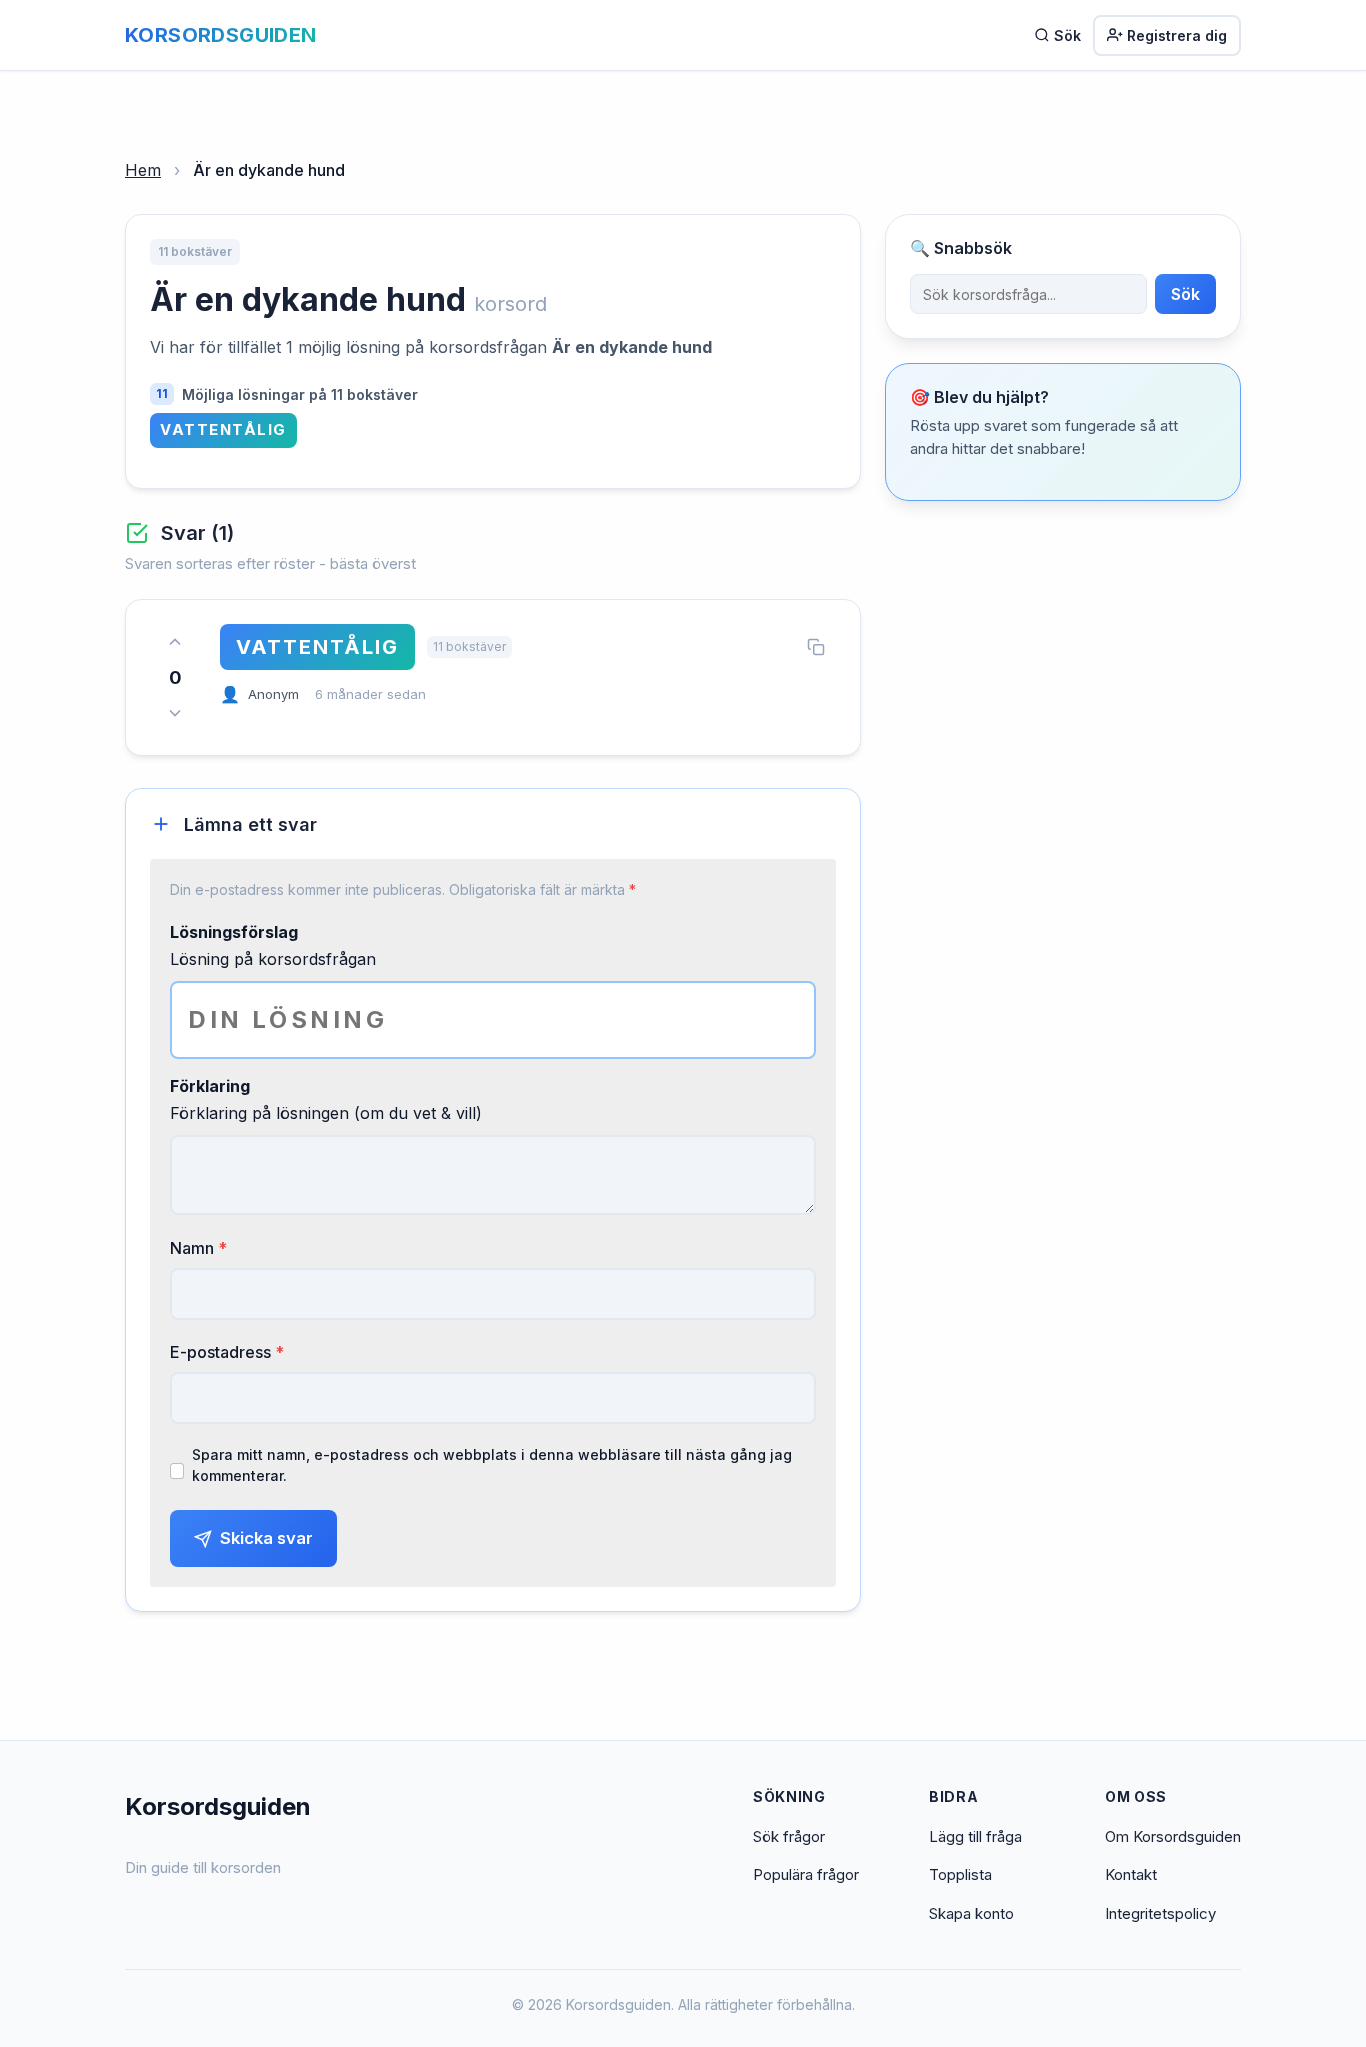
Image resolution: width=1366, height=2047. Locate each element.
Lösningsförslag (234, 932)
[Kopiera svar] (816, 647)
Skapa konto (971, 1913)
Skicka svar (266, 1538)
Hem (143, 170)
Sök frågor (789, 1836)
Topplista (960, 1874)
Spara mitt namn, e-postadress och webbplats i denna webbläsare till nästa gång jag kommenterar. (492, 1465)
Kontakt (1131, 1874)
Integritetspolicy (1160, 1913)
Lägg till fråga (975, 1836)
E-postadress (227, 1352)
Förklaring (210, 1086)
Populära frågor (806, 1874)
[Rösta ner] (175, 713)
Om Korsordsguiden (1173, 1836)
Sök (1067, 35)
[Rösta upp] (175, 642)
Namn (198, 1248)
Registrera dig (1177, 35)
